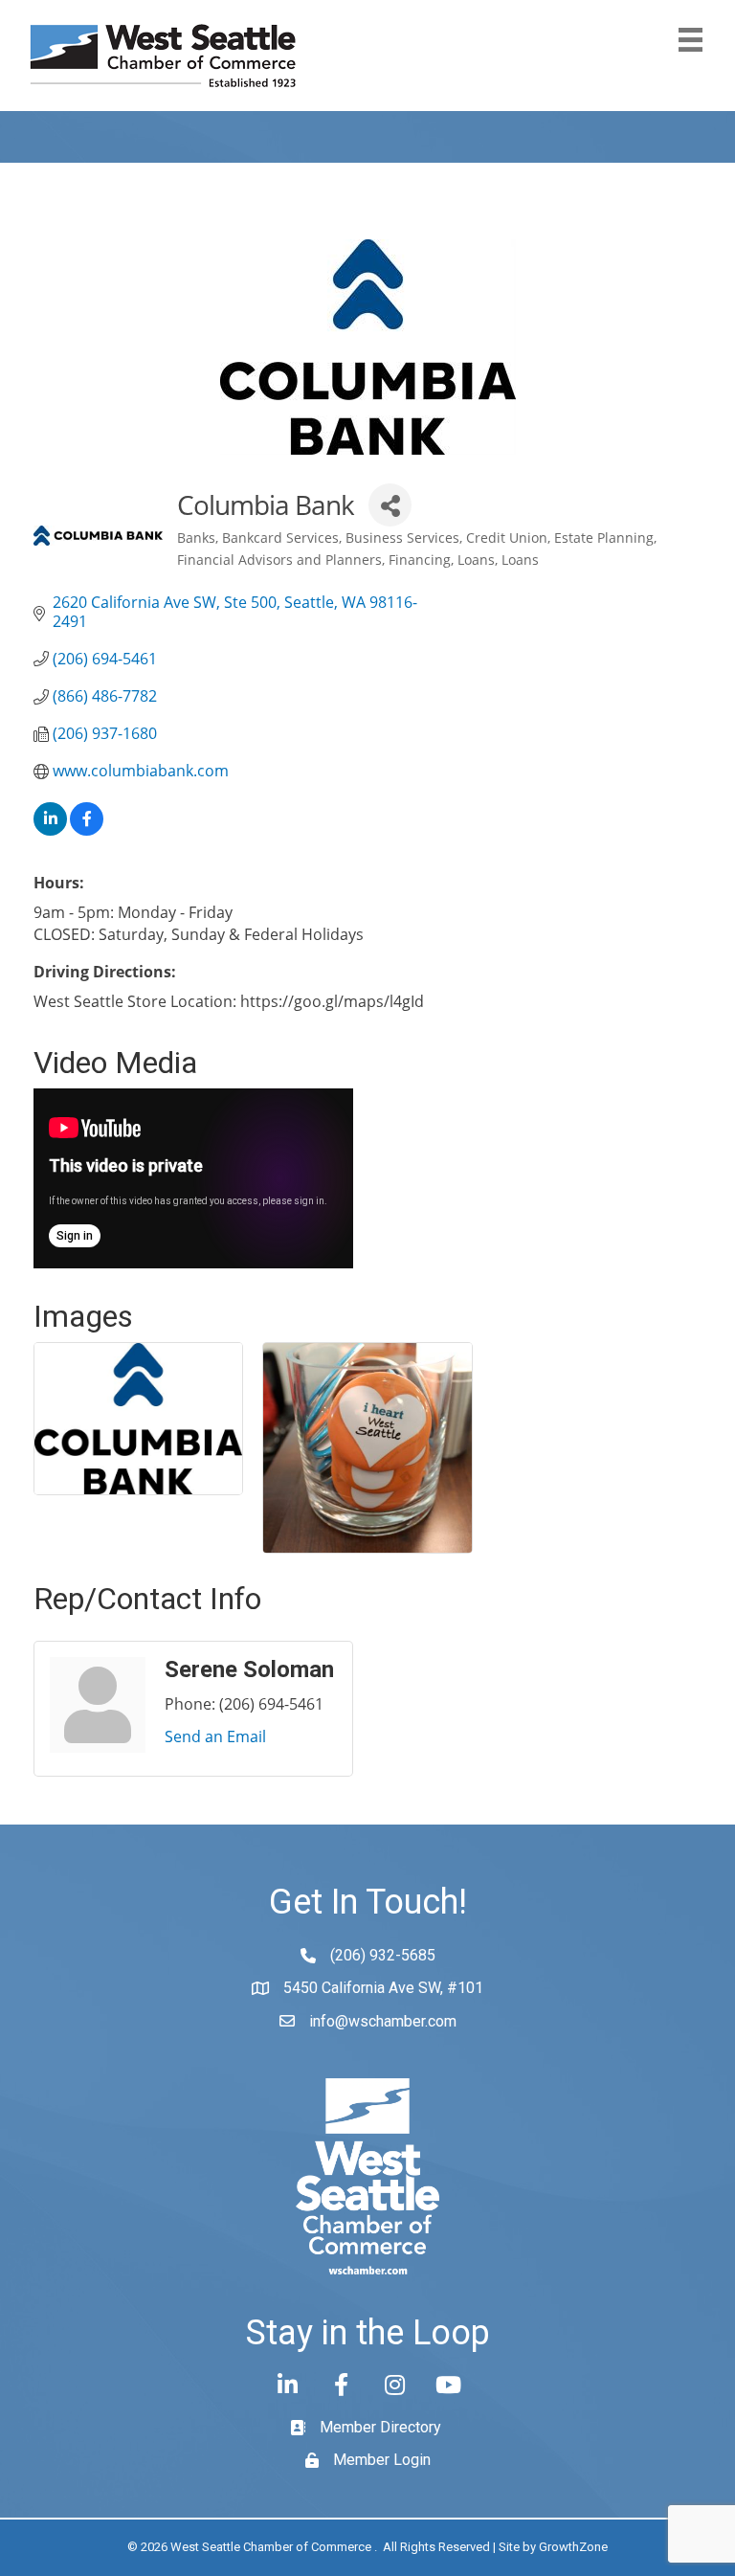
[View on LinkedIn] (50, 830)
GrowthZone (573, 2547)
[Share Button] (390, 505)
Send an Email (215, 1736)
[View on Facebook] (87, 830)
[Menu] (690, 40)
